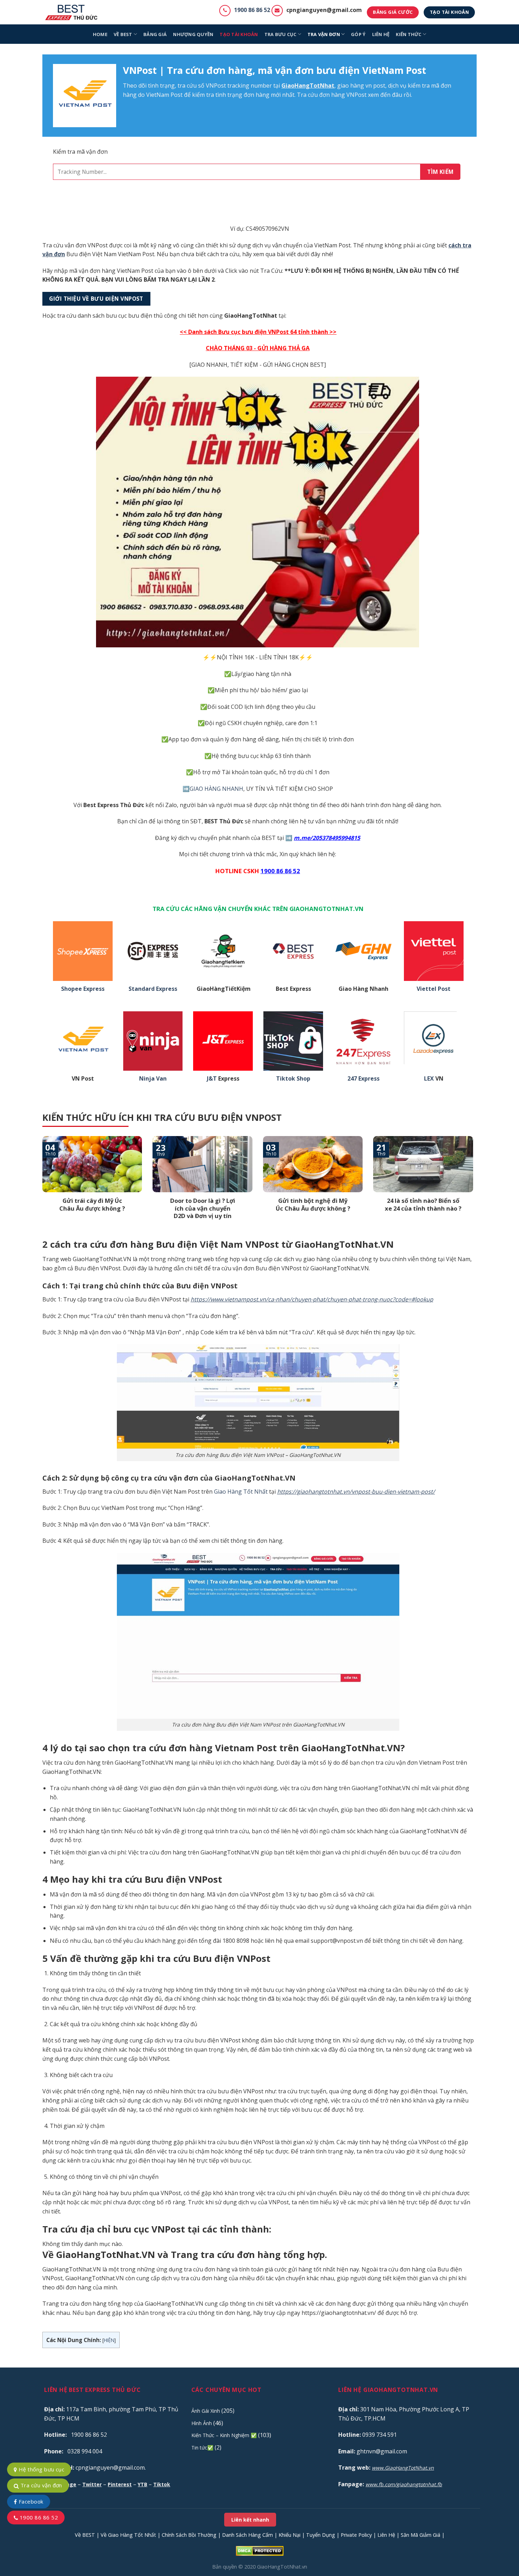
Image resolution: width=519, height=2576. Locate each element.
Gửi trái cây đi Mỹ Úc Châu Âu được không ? (92, 1204)
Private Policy (356, 2535)
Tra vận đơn (324, 34)
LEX (429, 1079)
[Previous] (41, 1187)
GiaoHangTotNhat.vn (282, 2567)
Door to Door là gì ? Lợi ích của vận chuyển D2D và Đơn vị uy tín (203, 1208)
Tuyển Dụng (321, 2535)
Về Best (123, 34)
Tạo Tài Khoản (239, 34)
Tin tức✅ (202, 2448)
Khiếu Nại (290, 2535)
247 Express (363, 1079)
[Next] (475, 1187)
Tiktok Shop (293, 1079)
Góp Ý (358, 34)
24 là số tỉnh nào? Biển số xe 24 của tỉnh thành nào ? (423, 1204)
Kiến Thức (408, 34)
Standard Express (153, 989)
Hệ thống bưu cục (41, 2469)
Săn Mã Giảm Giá (420, 2535)
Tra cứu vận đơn (40, 2485)
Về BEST (85, 2535)
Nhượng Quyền (193, 34)
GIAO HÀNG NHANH (216, 789)
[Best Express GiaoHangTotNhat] (73, 12)
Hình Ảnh (202, 2423)
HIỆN (109, 2340)
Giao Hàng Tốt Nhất (241, 1492)
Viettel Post (434, 989)
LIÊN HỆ (381, 34)
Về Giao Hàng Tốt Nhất (128, 2535)
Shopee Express (83, 989)
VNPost (216, 86)
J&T (212, 1079)
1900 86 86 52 (252, 10)
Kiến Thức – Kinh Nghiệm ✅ (224, 2435)
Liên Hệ (386, 2535)
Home (100, 34)
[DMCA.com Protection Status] (260, 2550)
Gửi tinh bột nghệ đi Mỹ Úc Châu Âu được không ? (313, 1204)
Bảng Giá (155, 34)
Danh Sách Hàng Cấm (247, 2535)
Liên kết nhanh (250, 2520)
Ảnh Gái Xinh (206, 2411)
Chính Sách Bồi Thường (189, 2535)
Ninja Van (153, 1079)
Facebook (30, 2501)
